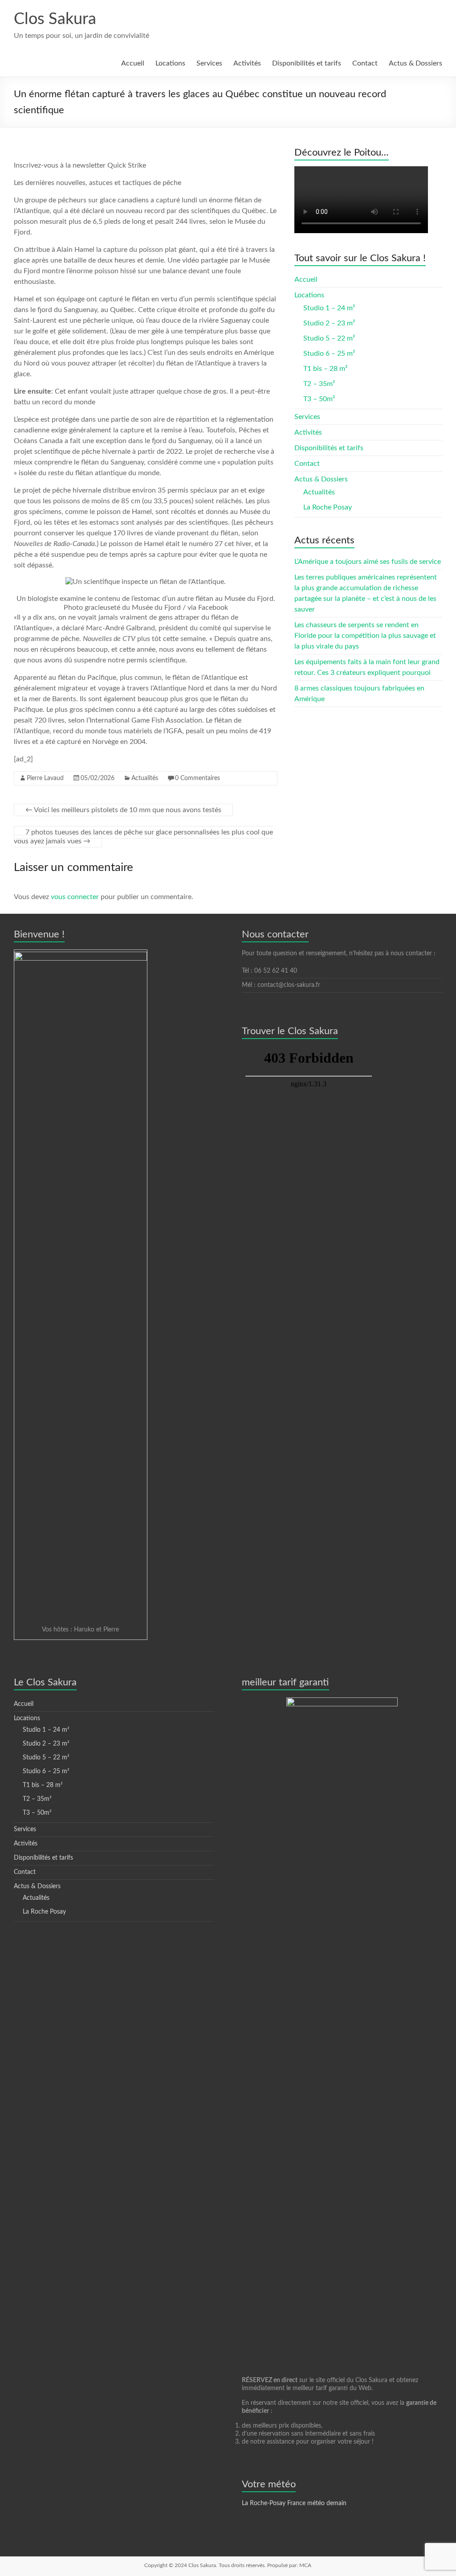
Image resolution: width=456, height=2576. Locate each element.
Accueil (133, 63)
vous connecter (75, 897)
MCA (305, 2565)
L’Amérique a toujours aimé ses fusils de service (368, 562)
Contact (365, 63)
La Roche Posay (328, 507)
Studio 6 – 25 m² (329, 353)
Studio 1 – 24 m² (329, 308)
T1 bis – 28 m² (325, 369)
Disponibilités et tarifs (307, 63)
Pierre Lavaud (45, 778)
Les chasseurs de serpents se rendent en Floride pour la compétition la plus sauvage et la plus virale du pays (365, 636)
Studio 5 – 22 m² (329, 338)
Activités (247, 63)
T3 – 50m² (319, 399)
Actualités (145, 778)
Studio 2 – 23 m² (329, 323)
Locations (170, 63)
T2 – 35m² (319, 384)
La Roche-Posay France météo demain (294, 2503)
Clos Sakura (55, 19)
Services (209, 63)
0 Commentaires (197, 778)
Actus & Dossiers (415, 63)
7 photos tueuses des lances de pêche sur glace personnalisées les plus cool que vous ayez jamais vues (143, 837)
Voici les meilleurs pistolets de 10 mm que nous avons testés (123, 810)
